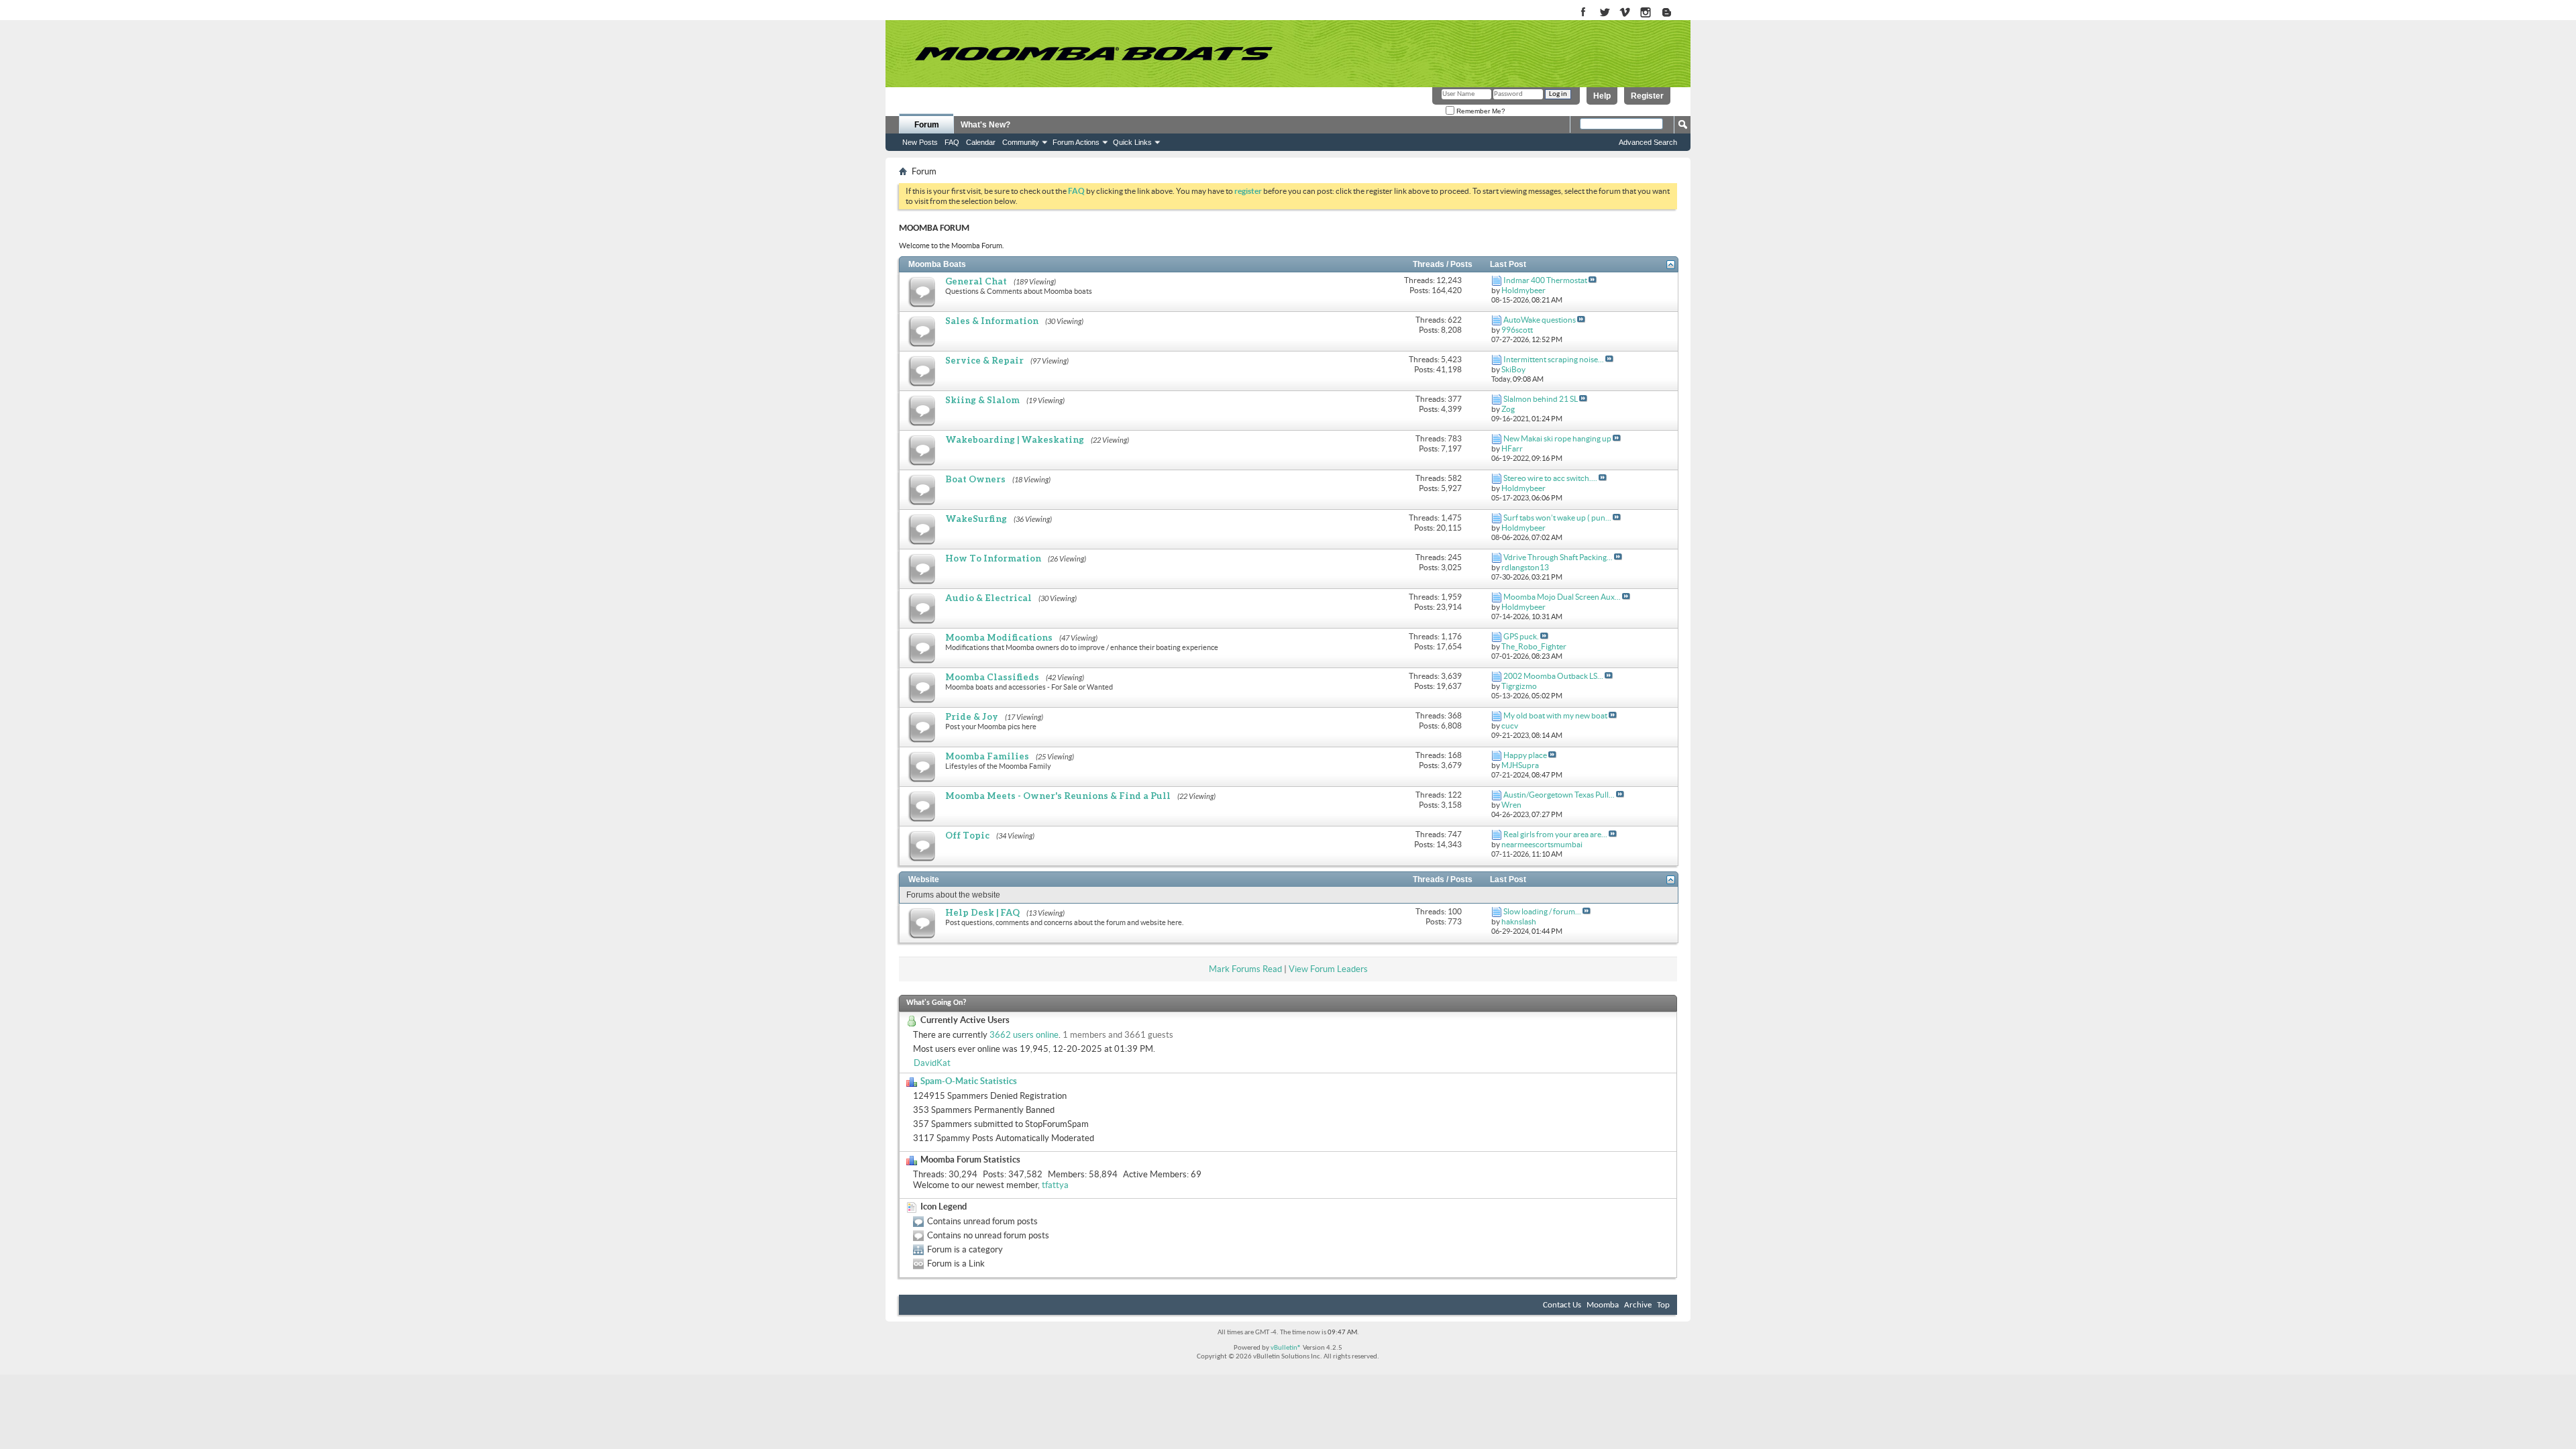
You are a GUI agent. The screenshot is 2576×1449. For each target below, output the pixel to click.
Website (924, 879)
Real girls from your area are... (1555, 834)
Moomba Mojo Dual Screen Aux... (1562, 597)
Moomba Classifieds (992, 677)
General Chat (976, 281)
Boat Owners (975, 479)
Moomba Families (987, 756)
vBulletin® (1286, 1348)
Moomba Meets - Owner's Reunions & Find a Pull (1058, 796)
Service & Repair (984, 360)
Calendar (981, 142)
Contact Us (1562, 1305)
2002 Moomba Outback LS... (1553, 676)
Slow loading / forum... (1542, 911)
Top (1663, 1305)
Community (1021, 142)
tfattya (1055, 1185)
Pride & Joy (972, 716)
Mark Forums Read (1245, 969)
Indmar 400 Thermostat (1545, 280)
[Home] (1093, 54)
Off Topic (967, 835)
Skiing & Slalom (982, 400)
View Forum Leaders (1328, 969)
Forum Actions (1076, 142)
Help (1602, 96)
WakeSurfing (976, 519)
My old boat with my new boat (1555, 715)
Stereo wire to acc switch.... (1550, 478)
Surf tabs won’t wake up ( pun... (1557, 518)
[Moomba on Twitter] (1604, 13)
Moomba (1603, 1305)
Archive (1638, 1305)
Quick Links (1132, 142)
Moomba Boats (937, 264)
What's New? (985, 125)
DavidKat (932, 1063)
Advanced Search (1648, 142)
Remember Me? (1480, 111)
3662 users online (1024, 1035)
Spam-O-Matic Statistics (969, 1081)
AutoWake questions (1540, 320)
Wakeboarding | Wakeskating (1015, 439)
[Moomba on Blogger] (1673, 13)
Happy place (1525, 755)
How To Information (993, 558)
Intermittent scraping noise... (1554, 359)
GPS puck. (1521, 636)
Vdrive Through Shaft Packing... (1558, 557)
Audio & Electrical (988, 598)
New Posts (920, 142)
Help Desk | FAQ (982, 912)
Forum (927, 125)
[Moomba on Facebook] (1584, 13)
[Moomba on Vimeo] (1625, 13)
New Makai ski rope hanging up (1557, 438)
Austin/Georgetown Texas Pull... (1559, 795)
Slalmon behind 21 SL (1541, 399)
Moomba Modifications (999, 637)
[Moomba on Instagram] (1646, 13)
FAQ (952, 142)
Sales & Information (992, 321)
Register (1647, 96)
